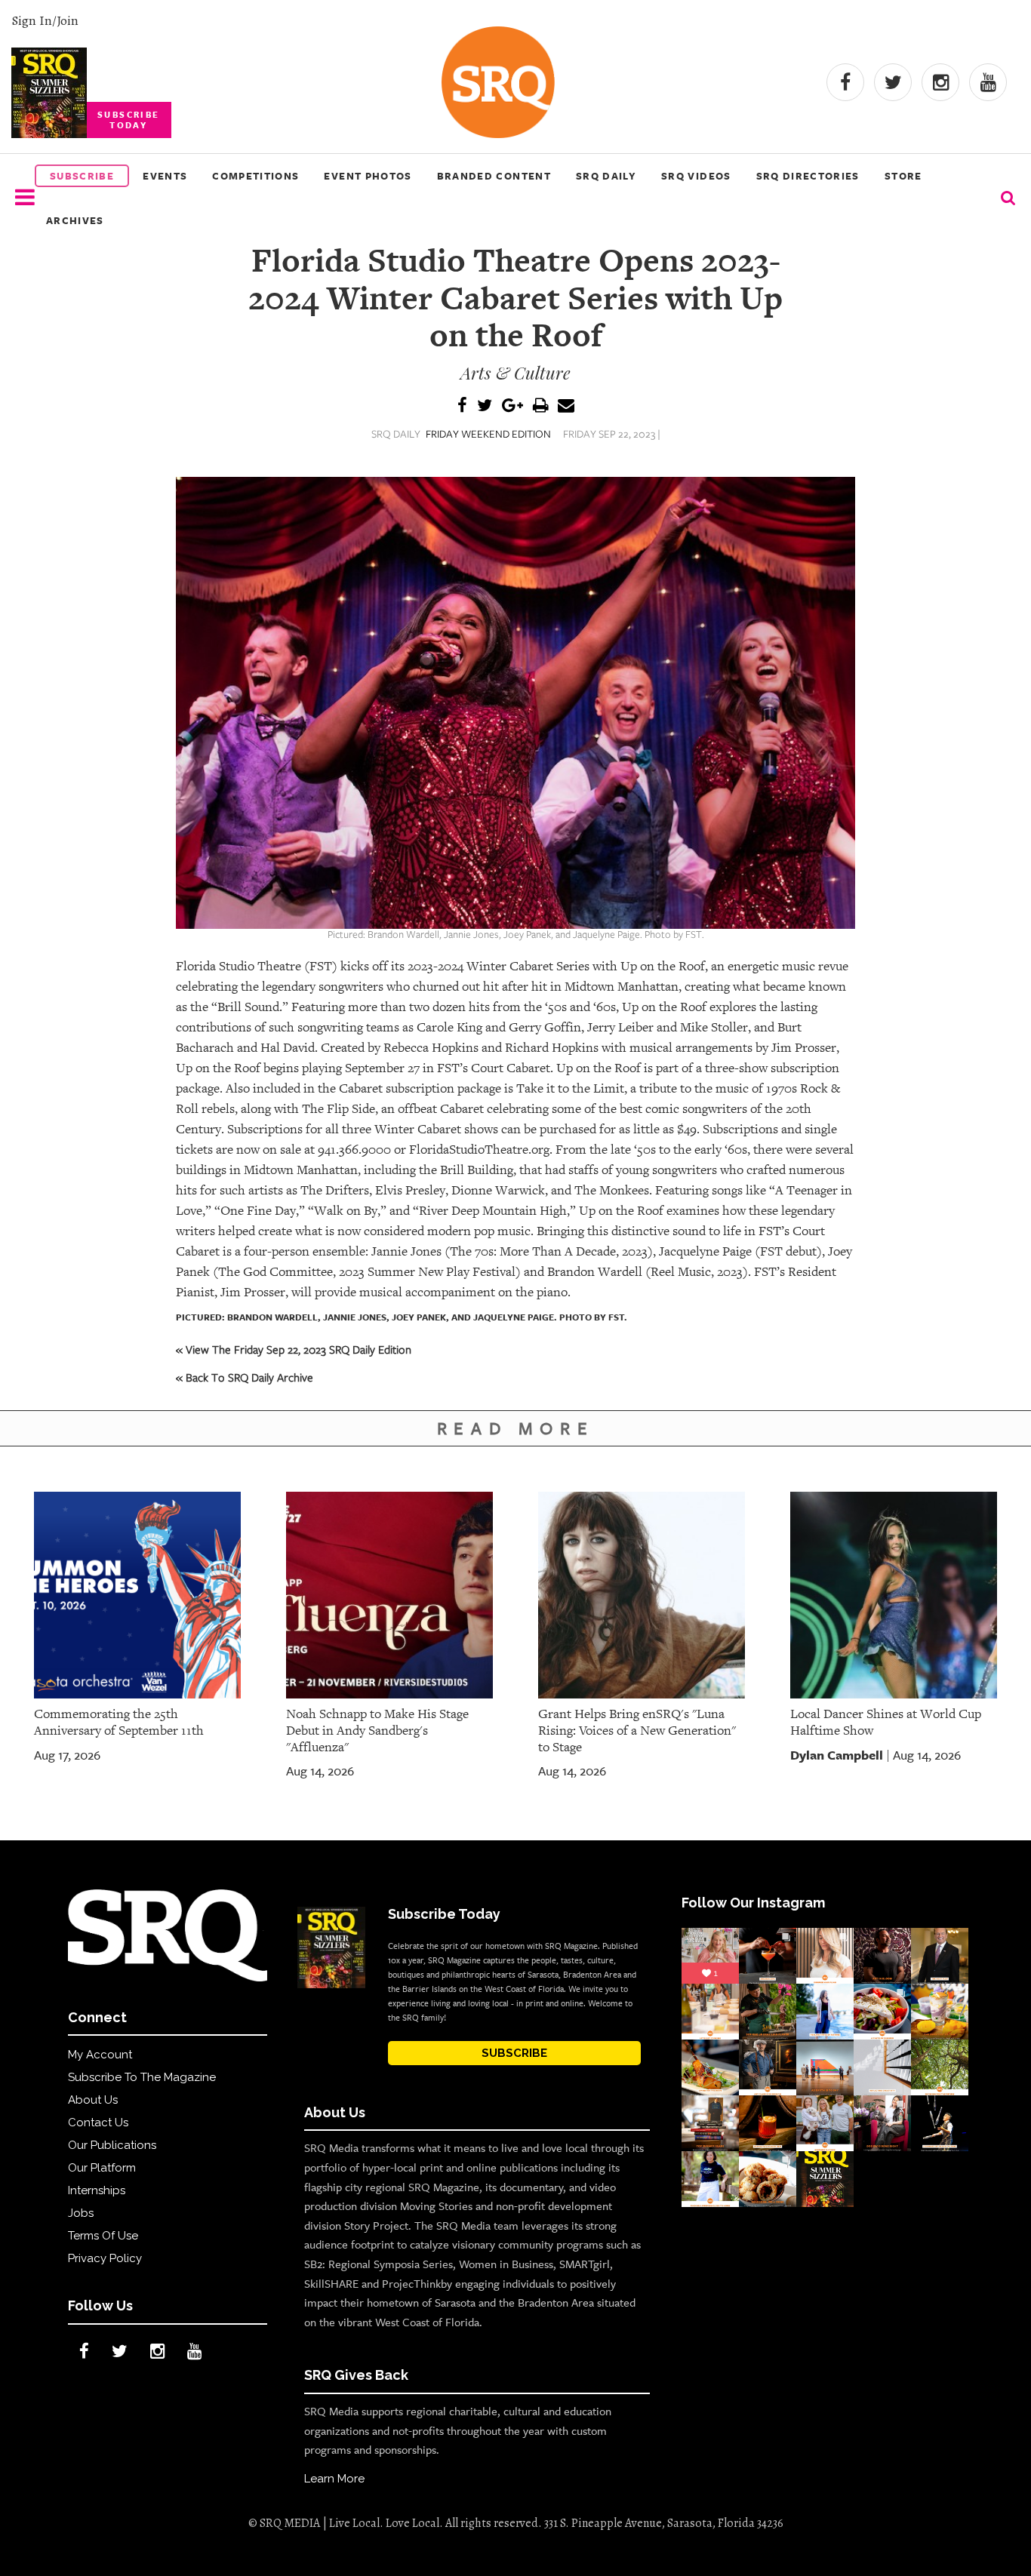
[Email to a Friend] (566, 406)
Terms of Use (103, 2236)
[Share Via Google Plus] (512, 406)
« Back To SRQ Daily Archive (245, 1377)
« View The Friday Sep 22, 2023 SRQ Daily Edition (294, 1349)
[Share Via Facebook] (462, 406)
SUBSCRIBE (514, 2053)
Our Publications (112, 2145)
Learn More (334, 2479)
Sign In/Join (45, 20)
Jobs (81, 2213)
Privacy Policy (105, 2258)
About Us (93, 2100)
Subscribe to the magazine (142, 2077)
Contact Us (98, 2123)
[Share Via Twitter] (485, 406)
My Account (100, 2055)
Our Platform (102, 2168)
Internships (97, 2190)
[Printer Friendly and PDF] (540, 406)
